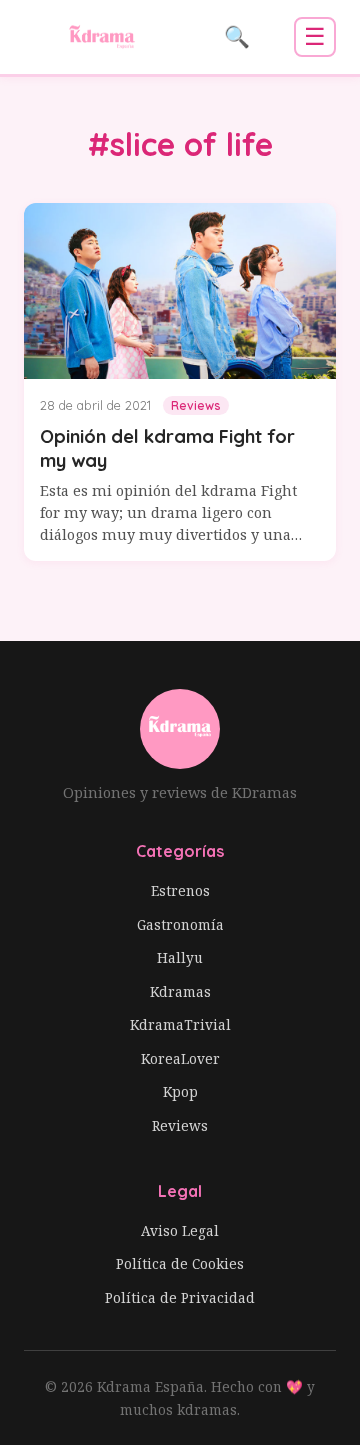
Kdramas (180, 991)
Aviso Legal (180, 1230)
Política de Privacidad (180, 1297)
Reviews (180, 1125)
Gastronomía (180, 924)
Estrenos (180, 890)
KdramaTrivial (180, 1024)
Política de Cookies (180, 1263)
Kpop (180, 1091)
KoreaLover (180, 1058)
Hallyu (180, 957)
